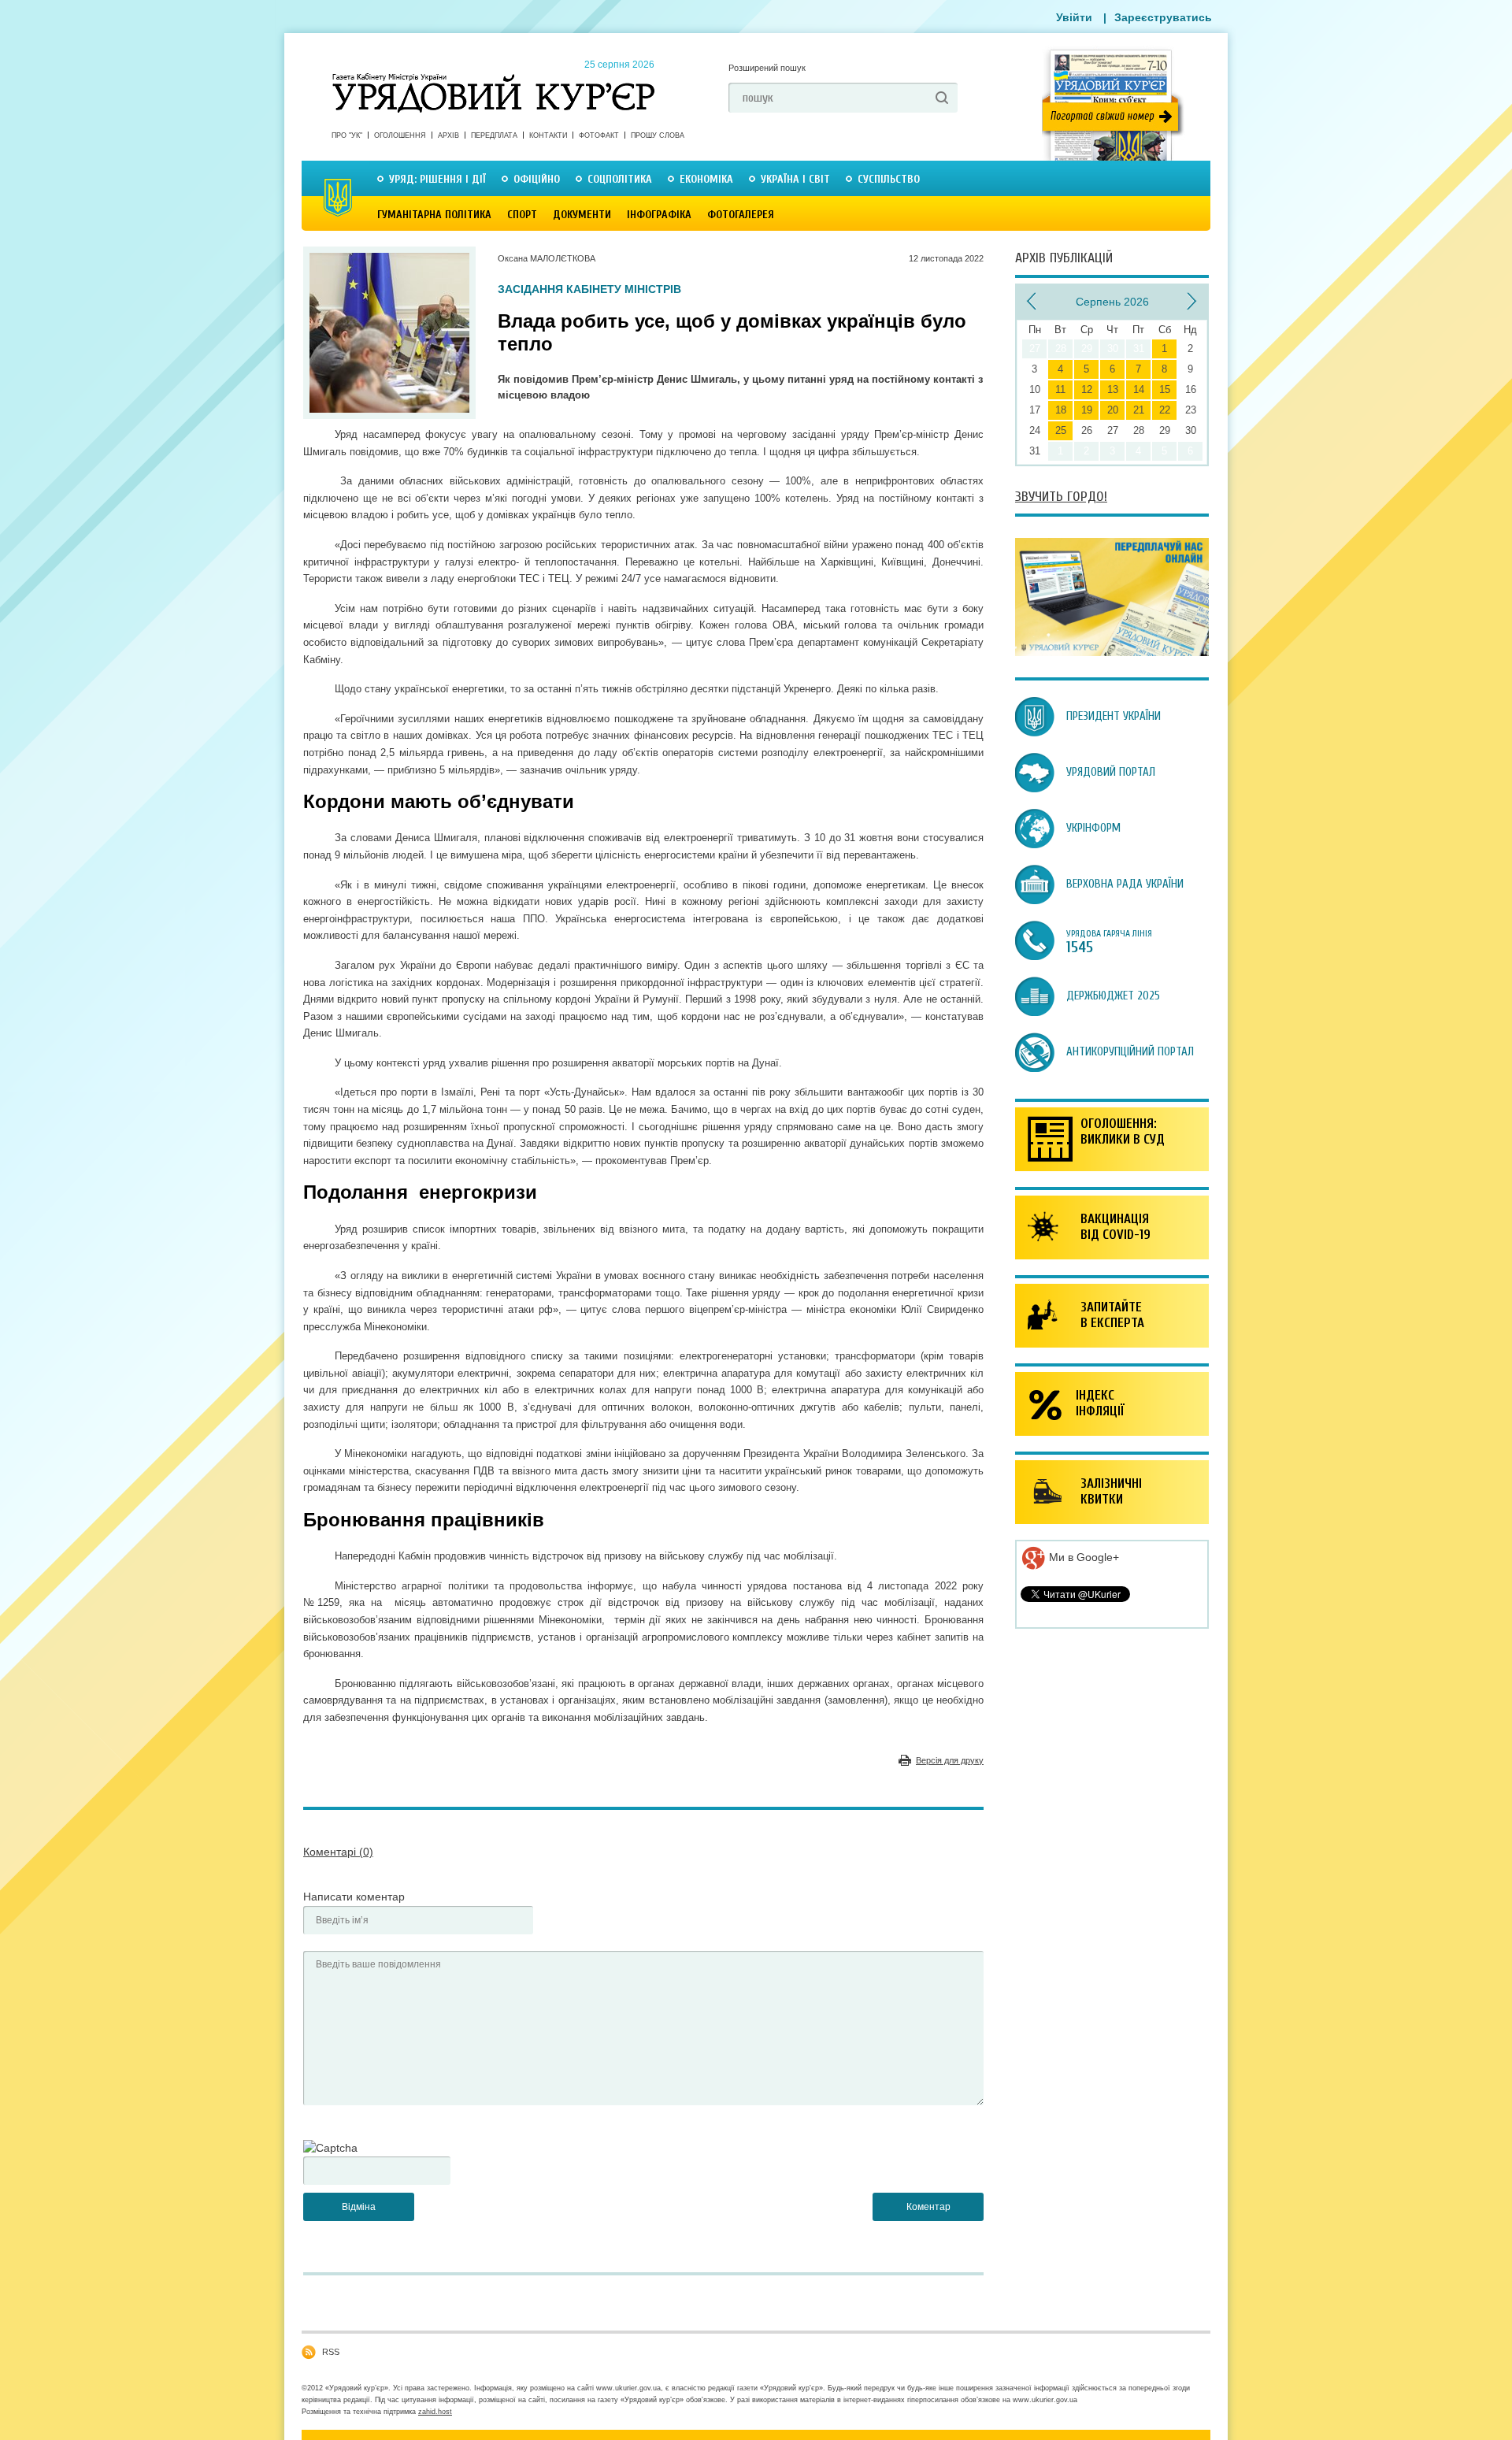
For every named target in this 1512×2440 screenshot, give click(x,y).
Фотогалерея (741, 215)
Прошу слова (658, 135)
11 (1060, 389)
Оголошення (400, 135)
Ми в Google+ (1082, 1557)
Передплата (494, 135)
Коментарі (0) (338, 1852)
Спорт (522, 215)
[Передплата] (1112, 652)
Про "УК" (347, 135)
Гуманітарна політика (434, 215)
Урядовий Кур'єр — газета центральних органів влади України (493, 78)
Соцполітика (620, 179)
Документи (582, 215)
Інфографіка (659, 215)
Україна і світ (795, 179)
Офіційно (537, 179)
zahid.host (435, 2412)
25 (1061, 430)
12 (1087, 389)
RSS (331, 2352)
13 (1113, 389)
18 (1061, 410)
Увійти (1074, 17)
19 (1087, 410)
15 (1165, 389)
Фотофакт (599, 135)
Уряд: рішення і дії (437, 179)
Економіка (706, 179)
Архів (448, 135)
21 (1139, 410)
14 (1139, 389)
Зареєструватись (1163, 17)
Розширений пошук (767, 68)
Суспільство (889, 179)
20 (1113, 410)
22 (1165, 410)
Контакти (548, 135)
